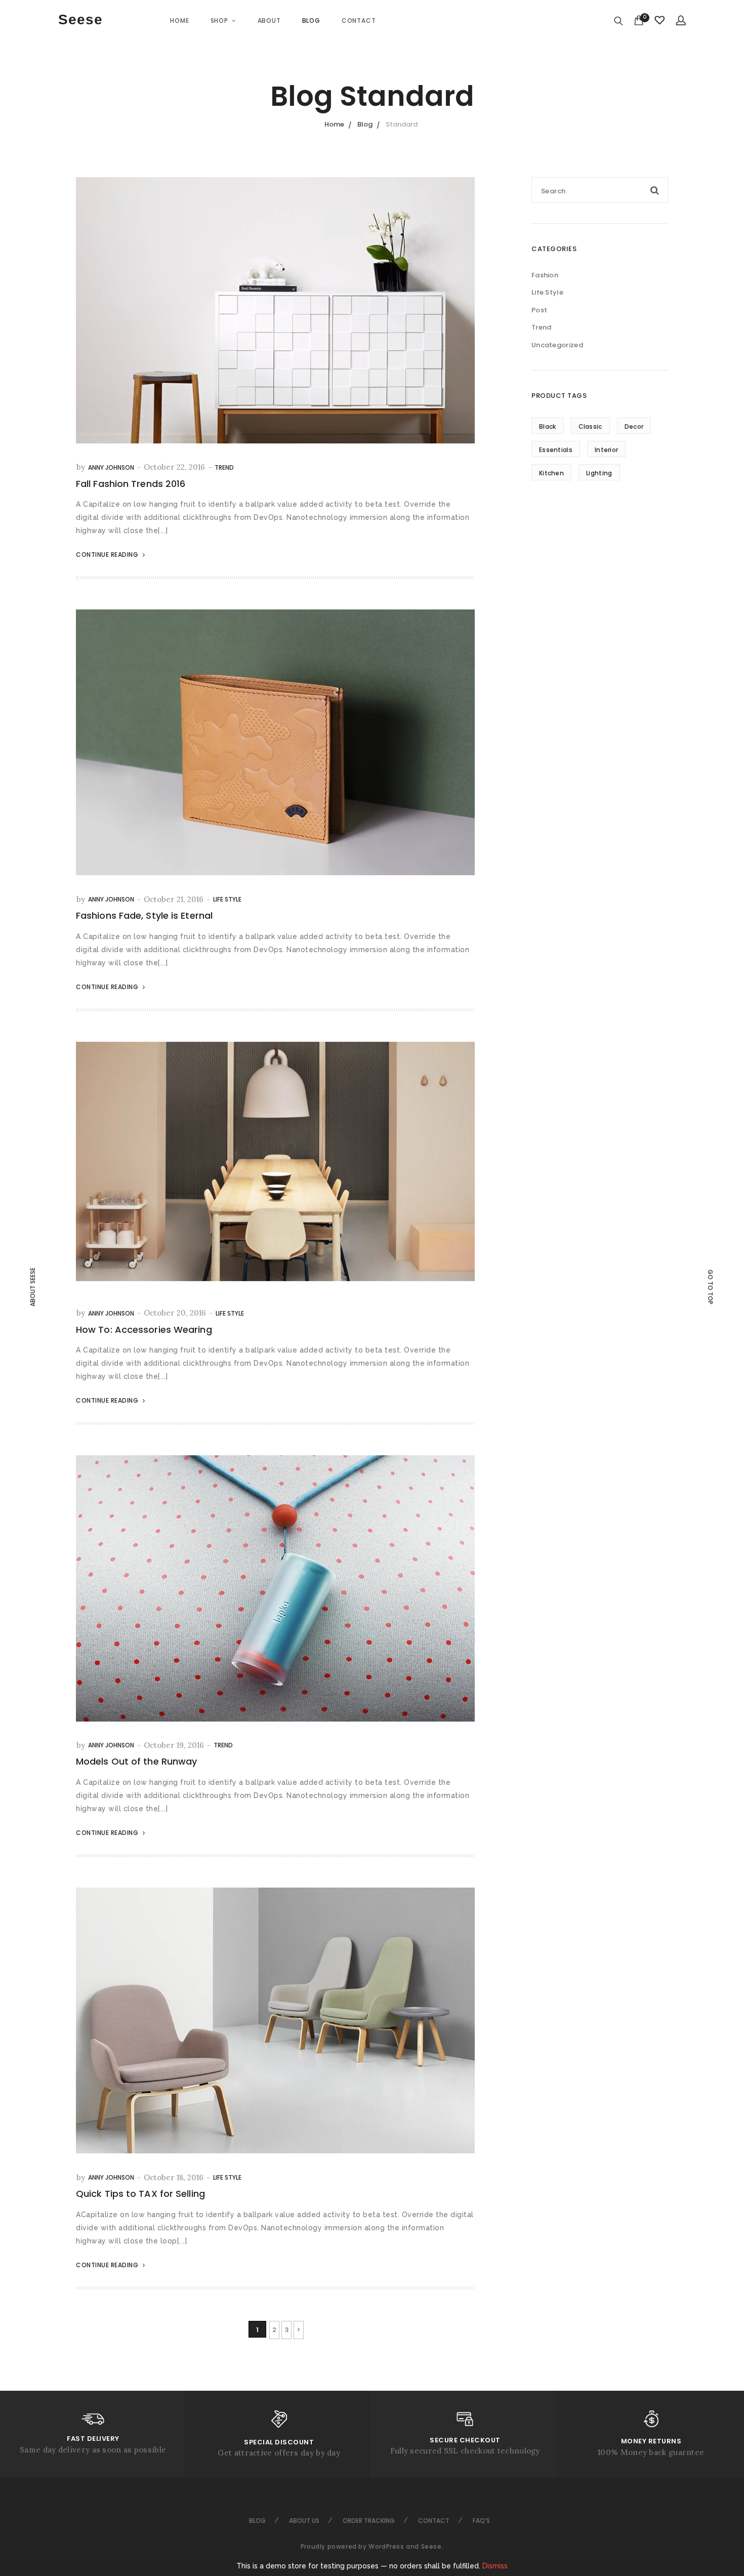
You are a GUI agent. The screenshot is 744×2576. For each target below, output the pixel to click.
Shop (219, 21)
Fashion (545, 275)
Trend (224, 467)
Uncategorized (557, 345)
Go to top (710, 1287)
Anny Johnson (111, 467)
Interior (606, 450)
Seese (80, 19)
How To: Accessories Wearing (144, 1330)
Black (548, 426)
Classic (590, 426)
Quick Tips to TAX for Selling (140, 2194)
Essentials (556, 450)
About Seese (33, 1287)
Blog (311, 21)
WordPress (386, 2546)
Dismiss (495, 2566)
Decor (634, 426)
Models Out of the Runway (136, 1761)
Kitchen (551, 473)
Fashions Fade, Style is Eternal (144, 915)
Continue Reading (108, 555)
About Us (304, 2521)
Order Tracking (369, 2521)
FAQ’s (481, 2521)
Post (539, 310)
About (269, 21)
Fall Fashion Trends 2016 (131, 484)
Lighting (599, 473)
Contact (359, 21)
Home (179, 21)
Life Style (227, 899)
